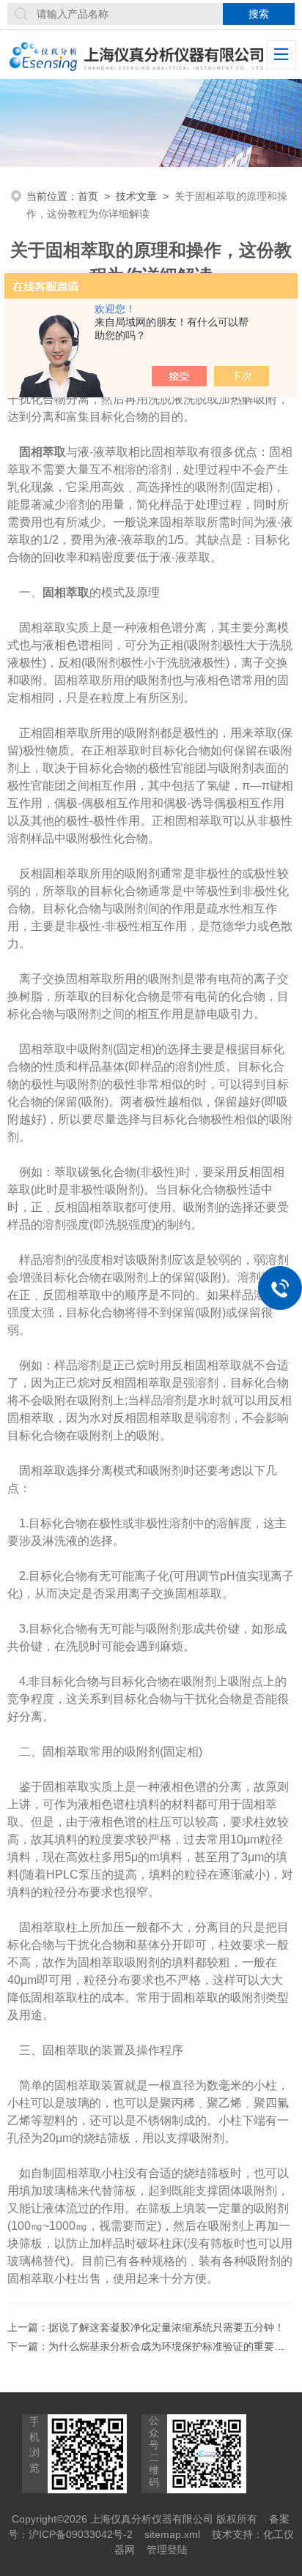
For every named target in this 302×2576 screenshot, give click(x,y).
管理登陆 (167, 2550)
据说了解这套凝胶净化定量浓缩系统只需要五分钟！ (166, 2327)
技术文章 (136, 196)
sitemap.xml (172, 2534)
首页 (88, 196)
